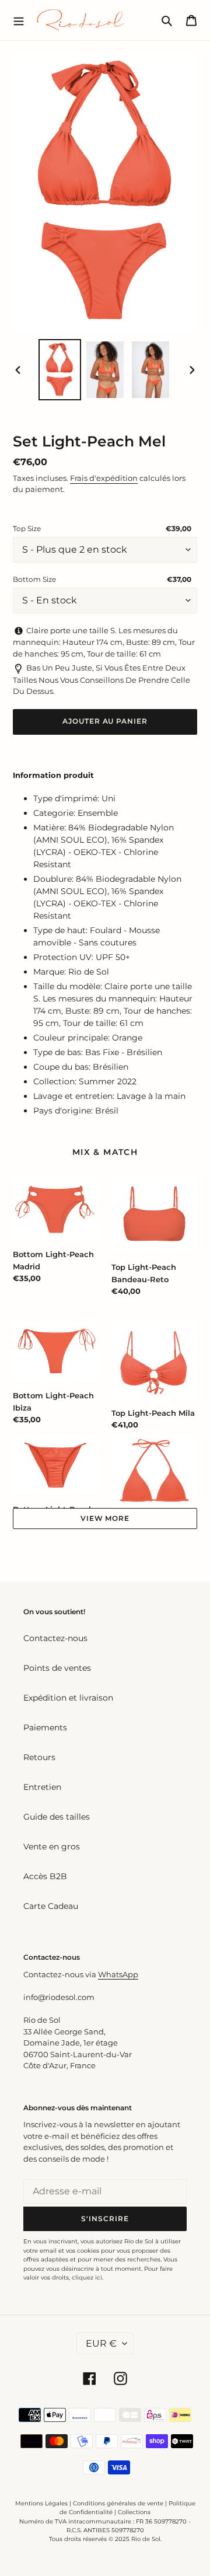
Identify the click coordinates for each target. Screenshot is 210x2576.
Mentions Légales (41, 2503)
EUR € (101, 2343)
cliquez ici (87, 2277)
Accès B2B (45, 1876)
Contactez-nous (55, 1638)
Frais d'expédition (104, 478)
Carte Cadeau (51, 1906)
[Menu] (19, 20)
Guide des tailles (57, 1817)
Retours (39, 1757)
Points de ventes (57, 1668)
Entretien (42, 1787)
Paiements (45, 1727)
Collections (134, 2512)
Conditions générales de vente (118, 2503)
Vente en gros (52, 1847)
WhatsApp (118, 1974)
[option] (60, 370)
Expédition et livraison (68, 1698)
